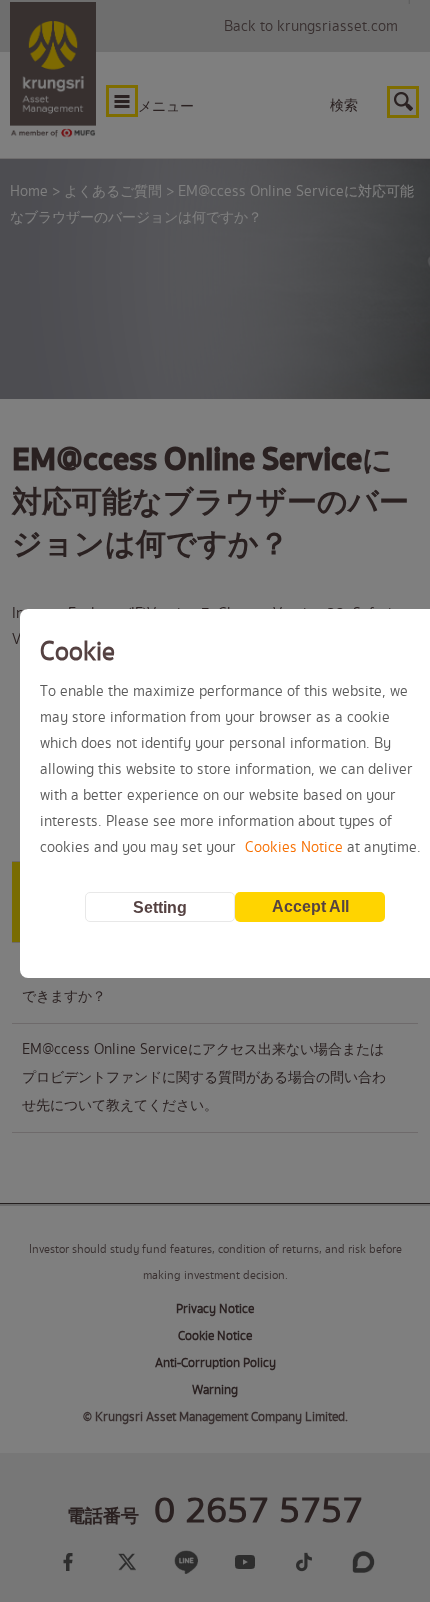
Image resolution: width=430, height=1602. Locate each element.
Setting (160, 907)
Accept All (310, 906)
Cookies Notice (294, 848)
